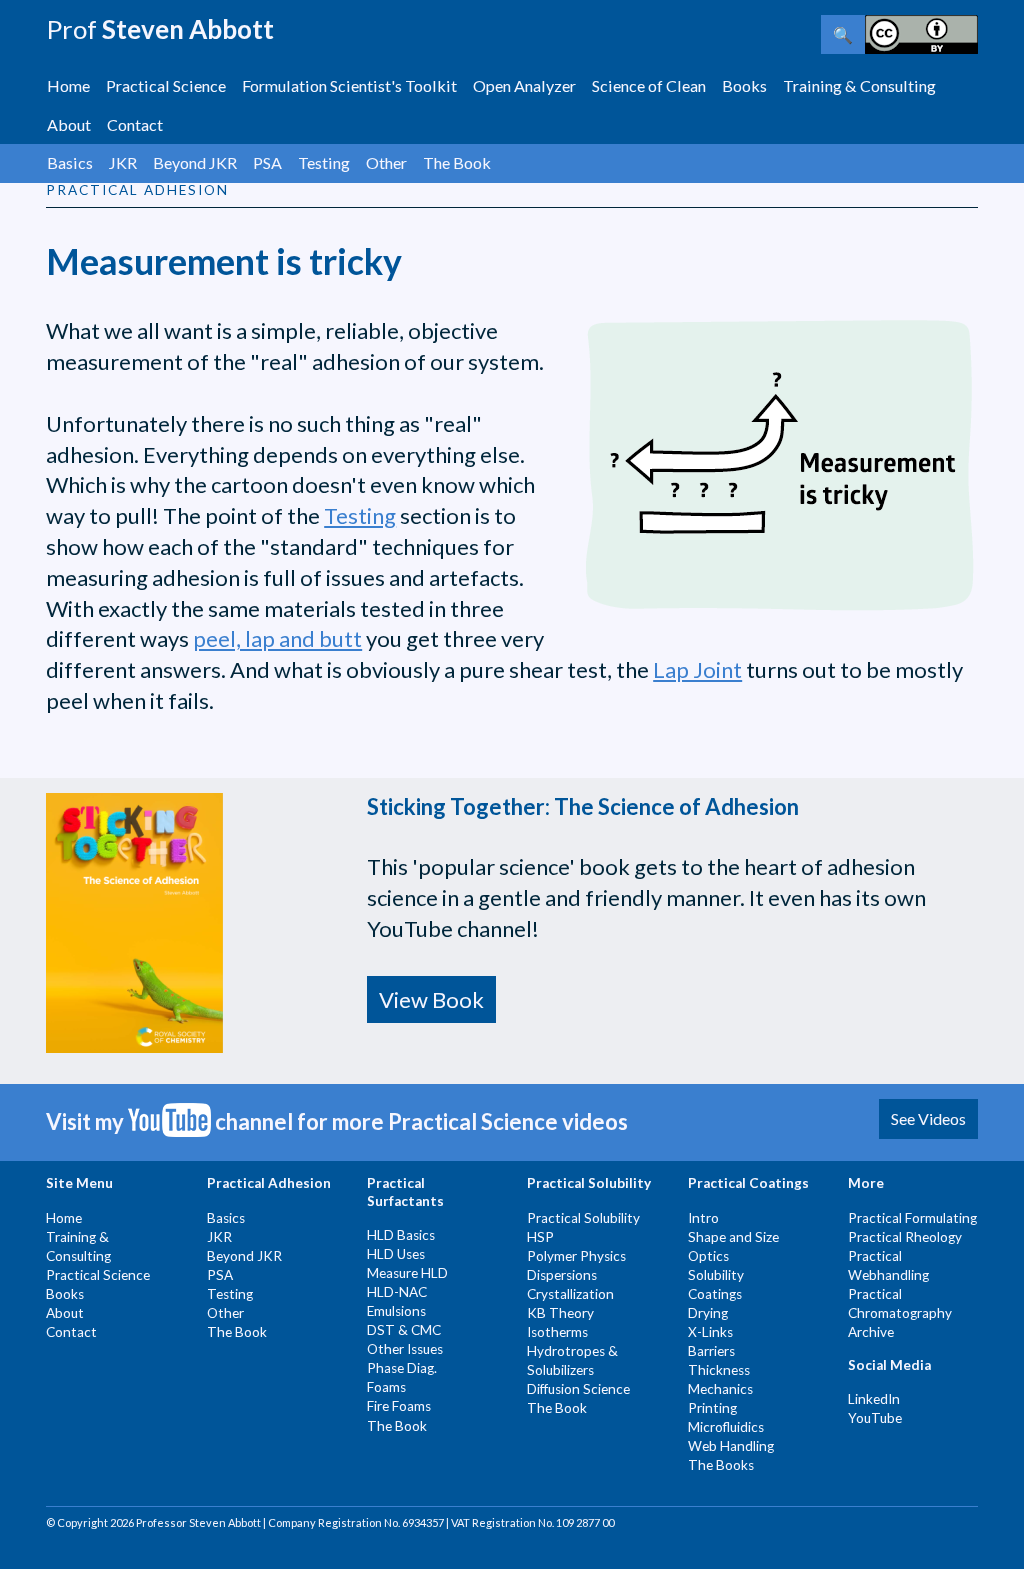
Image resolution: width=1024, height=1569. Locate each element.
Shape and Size (733, 1237)
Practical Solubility (583, 1218)
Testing (324, 162)
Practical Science (166, 85)
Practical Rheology (905, 1237)
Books (744, 85)
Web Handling (731, 1446)
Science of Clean (649, 85)
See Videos (928, 1118)
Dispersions (562, 1275)
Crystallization (570, 1294)
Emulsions (396, 1311)
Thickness (719, 1370)
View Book (431, 999)
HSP (540, 1237)
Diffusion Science (578, 1389)
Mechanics (720, 1389)
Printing (712, 1408)
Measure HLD (407, 1273)
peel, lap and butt (277, 638)
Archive (871, 1332)
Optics (708, 1256)
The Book (457, 162)
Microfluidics (726, 1427)
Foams (386, 1387)
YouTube (875, 1418)
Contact (135, 124)
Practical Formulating (912, 1218)
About (69, 124)
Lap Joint (697, 669)
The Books (721, 1465)
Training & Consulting (859, 85)
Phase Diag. (402, 1368)
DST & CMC (404, 1330)
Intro (703, 1218)
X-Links (710, 1332)
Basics (70, 162)
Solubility (716, 1275)
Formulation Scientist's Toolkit (349, 85)
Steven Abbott (160, 29)
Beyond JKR (195, 162)
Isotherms (557, 1332)
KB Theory (560, 1313)
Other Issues (405, 1349)
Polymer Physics (576, 1256)
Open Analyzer (524, 85)
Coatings (715, 1294)
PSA (267, 162)
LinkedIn (874, 1399)
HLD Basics (401, 1235)
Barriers (711, 1351)
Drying (708, 1313)
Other (386, 162)
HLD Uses (396, 1254)
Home (68, 85)
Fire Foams (399, 1406)
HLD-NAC (397, 1292)
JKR (123, 162)
